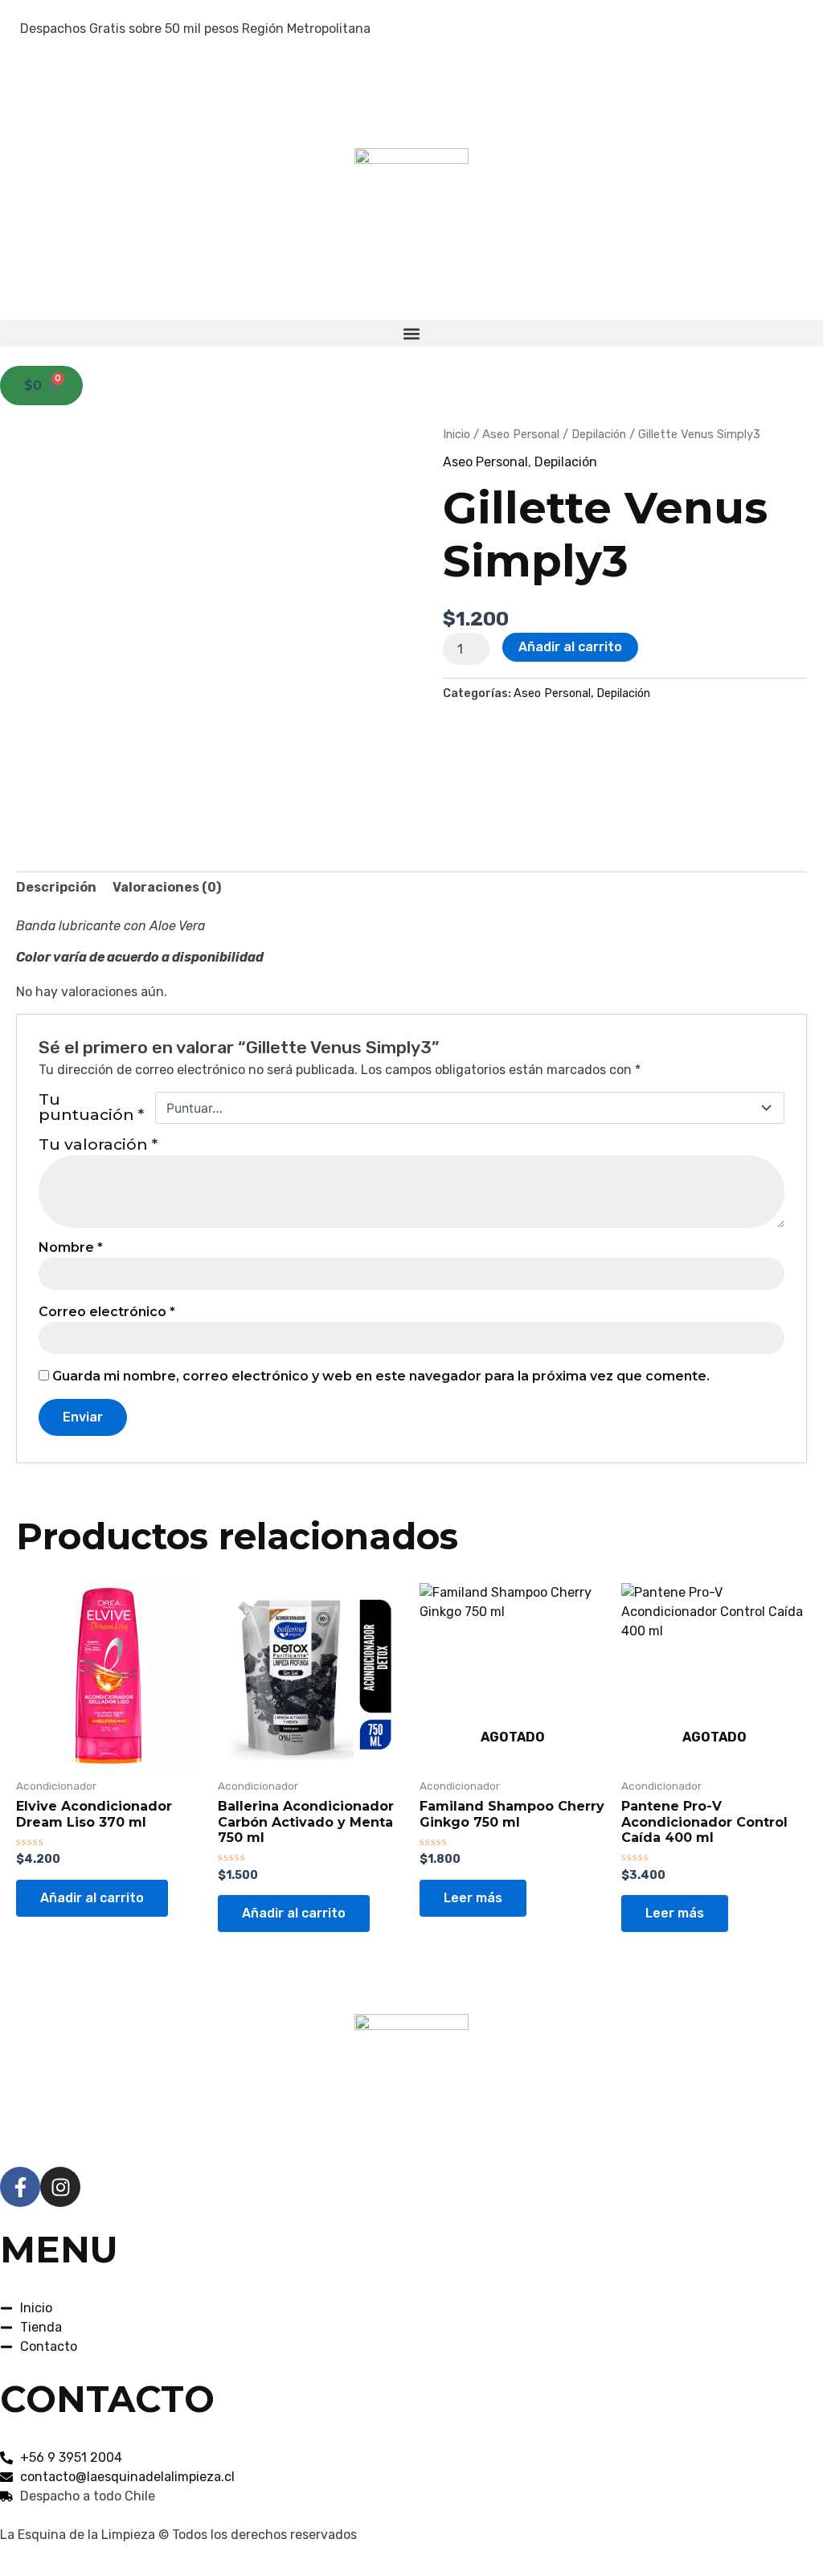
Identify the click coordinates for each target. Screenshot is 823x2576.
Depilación (599, 434)
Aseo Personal (521, 434)
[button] (411, 333)
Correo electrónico (107, 1312)
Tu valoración (98, 1144)
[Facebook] (411, 68)
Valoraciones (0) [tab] (167, 887)
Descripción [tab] (56, 887)
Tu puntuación (91, 1108)
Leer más (473, 1898)
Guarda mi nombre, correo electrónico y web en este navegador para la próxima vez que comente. (381, 1376)
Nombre (71, 1248)
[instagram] (411, 103)
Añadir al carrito (570, 647)
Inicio (457, 434)
